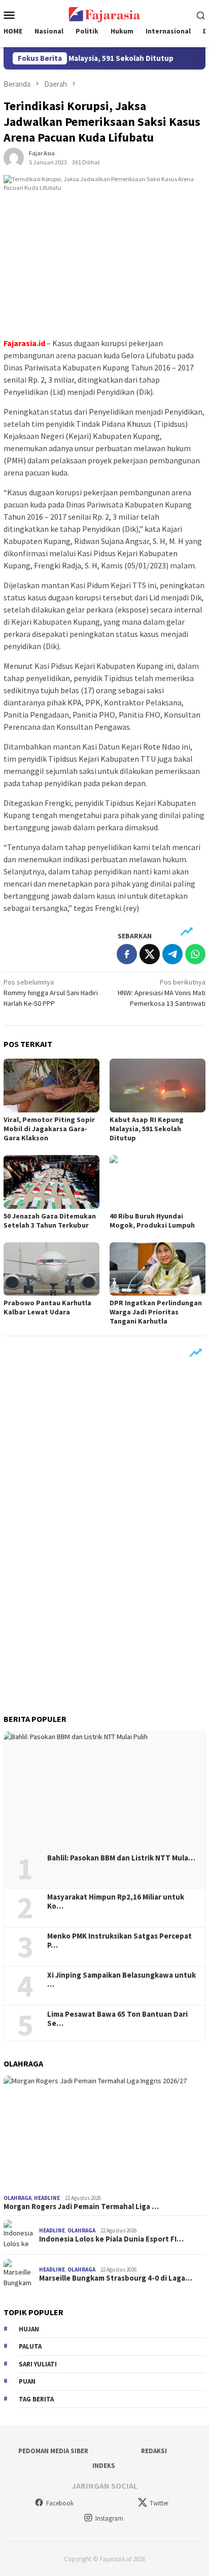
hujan (29, 2329)
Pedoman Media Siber (53, 2451)
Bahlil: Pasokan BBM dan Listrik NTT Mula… (121, 1858)
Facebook (60, 2503)
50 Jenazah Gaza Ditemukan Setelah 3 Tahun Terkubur (50, 1221)
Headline (47, 2198)
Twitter (159, 2503)
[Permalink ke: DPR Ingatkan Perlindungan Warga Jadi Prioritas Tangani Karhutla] (158, 1269)
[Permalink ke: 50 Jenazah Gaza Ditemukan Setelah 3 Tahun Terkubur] (51, 1182)
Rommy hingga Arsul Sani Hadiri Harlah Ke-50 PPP (51, 993)
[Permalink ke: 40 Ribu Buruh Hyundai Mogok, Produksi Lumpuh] (158, 1182)
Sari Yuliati (38, 2364)
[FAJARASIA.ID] (104, 14)
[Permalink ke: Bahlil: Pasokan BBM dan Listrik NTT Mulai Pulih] (104, 1789)
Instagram (109, 2518)
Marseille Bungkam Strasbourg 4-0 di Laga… (116, 2278)
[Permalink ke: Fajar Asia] (14, 157)
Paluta (30, 2346)
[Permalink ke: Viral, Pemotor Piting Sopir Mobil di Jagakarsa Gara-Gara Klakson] (51, 1086)
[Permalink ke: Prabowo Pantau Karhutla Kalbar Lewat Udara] (51, 1269)
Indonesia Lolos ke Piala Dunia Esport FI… (111, 2239)
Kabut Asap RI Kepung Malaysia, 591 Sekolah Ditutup (147, 1129)
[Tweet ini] (150, 954)
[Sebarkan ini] (127, 954)
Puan (27, 2381)
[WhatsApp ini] (195, 954)
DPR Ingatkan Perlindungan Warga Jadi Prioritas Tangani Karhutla (156, 1312)
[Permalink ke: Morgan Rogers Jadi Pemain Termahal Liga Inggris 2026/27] (104, 2133)
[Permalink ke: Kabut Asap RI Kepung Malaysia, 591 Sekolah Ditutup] (158, 1086)
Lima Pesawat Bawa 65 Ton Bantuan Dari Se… (117, 2019)
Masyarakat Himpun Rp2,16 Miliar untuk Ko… (116, 1902)
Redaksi (154, 2451)
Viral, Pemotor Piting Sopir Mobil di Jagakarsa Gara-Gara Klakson (49, 1129)
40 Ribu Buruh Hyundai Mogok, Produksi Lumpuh (152, 1221)
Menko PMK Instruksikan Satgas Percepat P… (119, 1941)
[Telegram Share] (172, 954)
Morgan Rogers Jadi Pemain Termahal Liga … (81, 2207)
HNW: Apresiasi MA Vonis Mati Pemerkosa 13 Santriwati (162, 993)
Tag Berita (36, 2399)
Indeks (104, 2466)
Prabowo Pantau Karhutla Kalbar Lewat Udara (47, 1307)
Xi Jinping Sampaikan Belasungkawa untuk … (121, 1980)
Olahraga (18, 2198)
